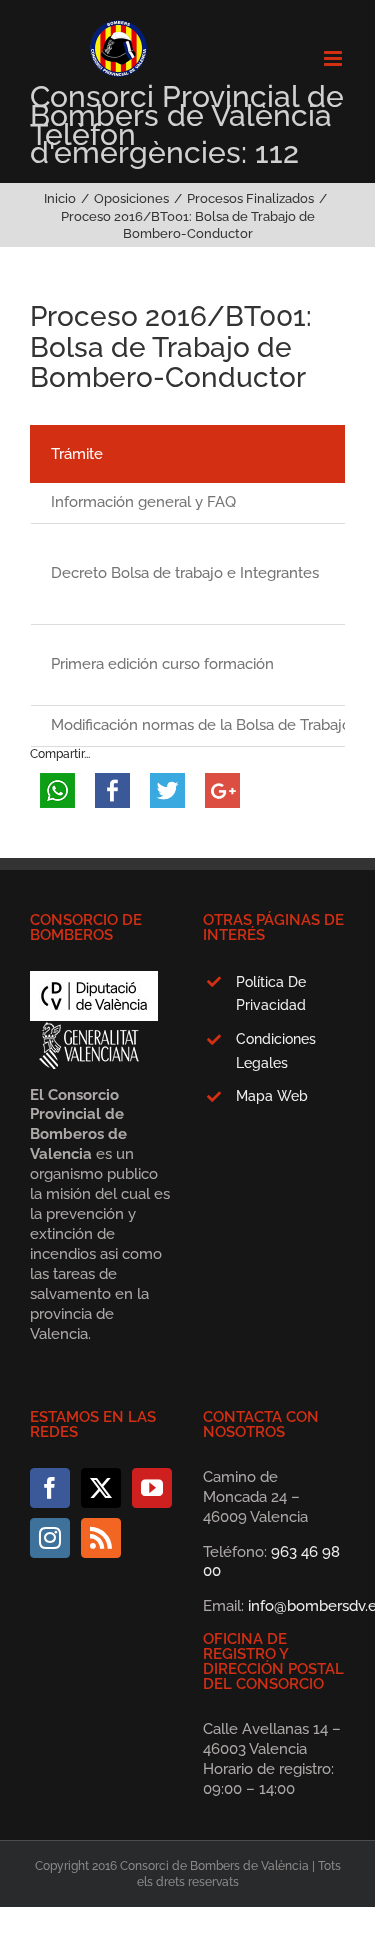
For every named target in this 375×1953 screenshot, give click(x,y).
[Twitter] (101, 1488)
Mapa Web (272, 1096)
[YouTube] (152, 1488)
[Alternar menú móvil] (334, 58)
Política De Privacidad (271, 994)
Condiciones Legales (276, 1051)
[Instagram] (50, 1538)
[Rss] (101, 1538)
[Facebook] (50, 1488)
